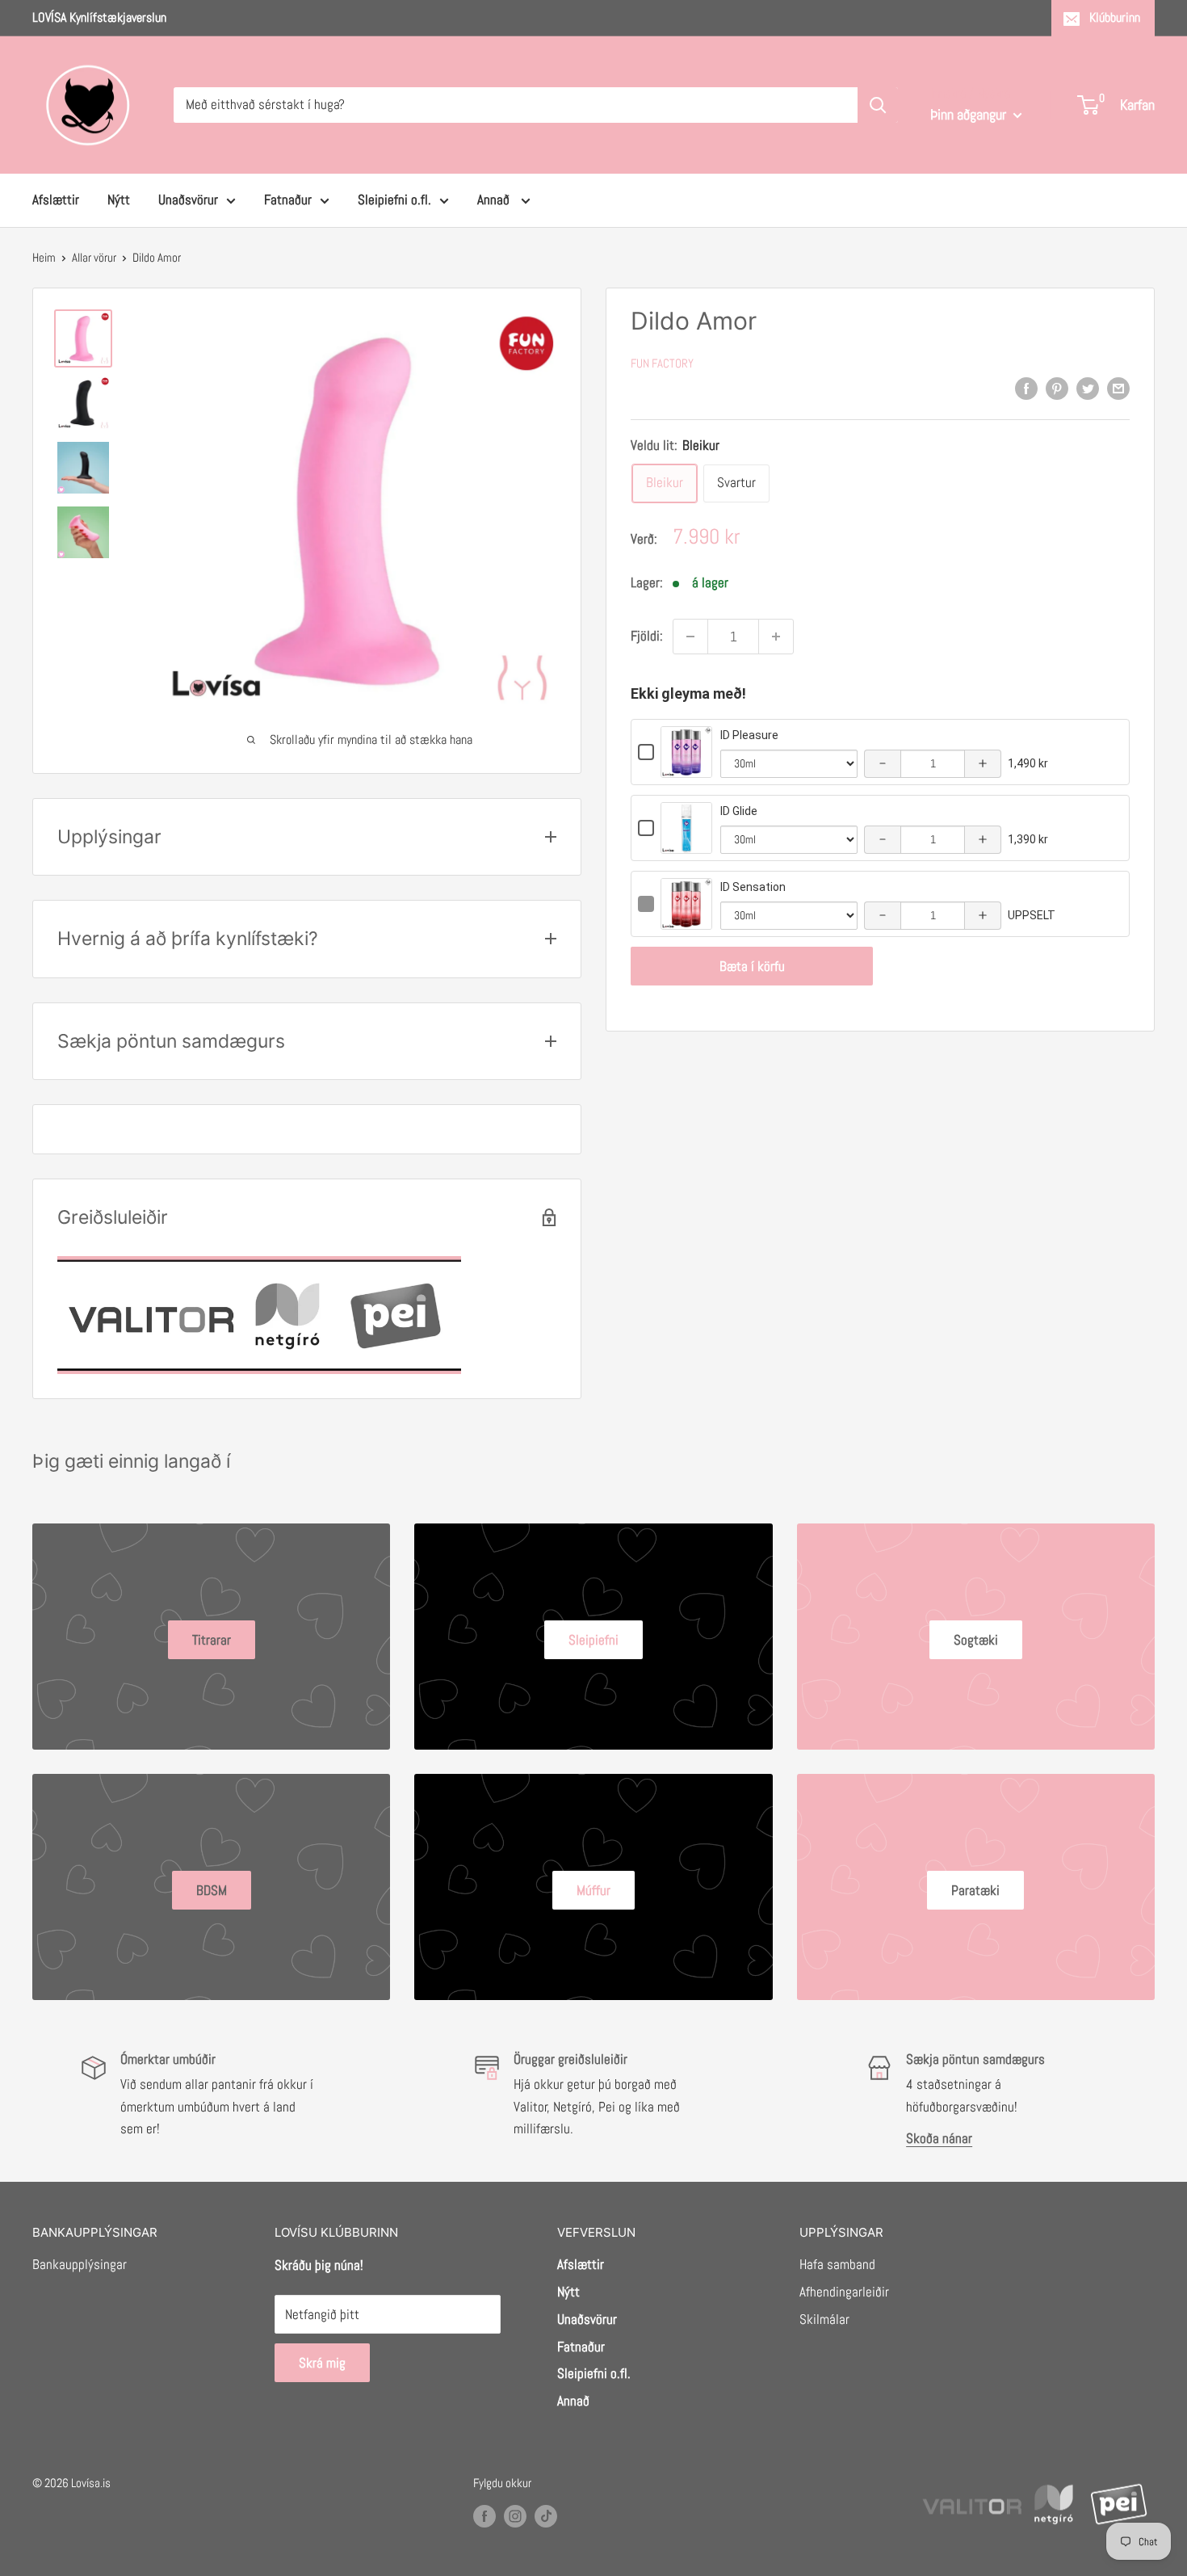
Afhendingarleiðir (844, 2292)
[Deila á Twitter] (1088, 389)
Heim (44, 257)
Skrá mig (322, 2363)
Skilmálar (824, 2319)
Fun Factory (662, 363)
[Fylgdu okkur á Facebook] (484, 2516)
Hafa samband (837, 2264)
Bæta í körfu (752, 966)
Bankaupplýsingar (80, 2264)
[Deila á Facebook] (1026, 389)
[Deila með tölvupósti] (1118, 389)
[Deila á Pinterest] (1057, 389)
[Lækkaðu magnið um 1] (690, 637)
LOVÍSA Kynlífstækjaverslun (99, 17)
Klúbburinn (1115, 17)
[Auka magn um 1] (776, 637)
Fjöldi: (647, 636)
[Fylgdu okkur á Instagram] (515, 2516)
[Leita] (878, 105)
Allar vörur (94, 257)
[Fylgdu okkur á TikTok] (546, 2516)
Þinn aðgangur (970, 114)
